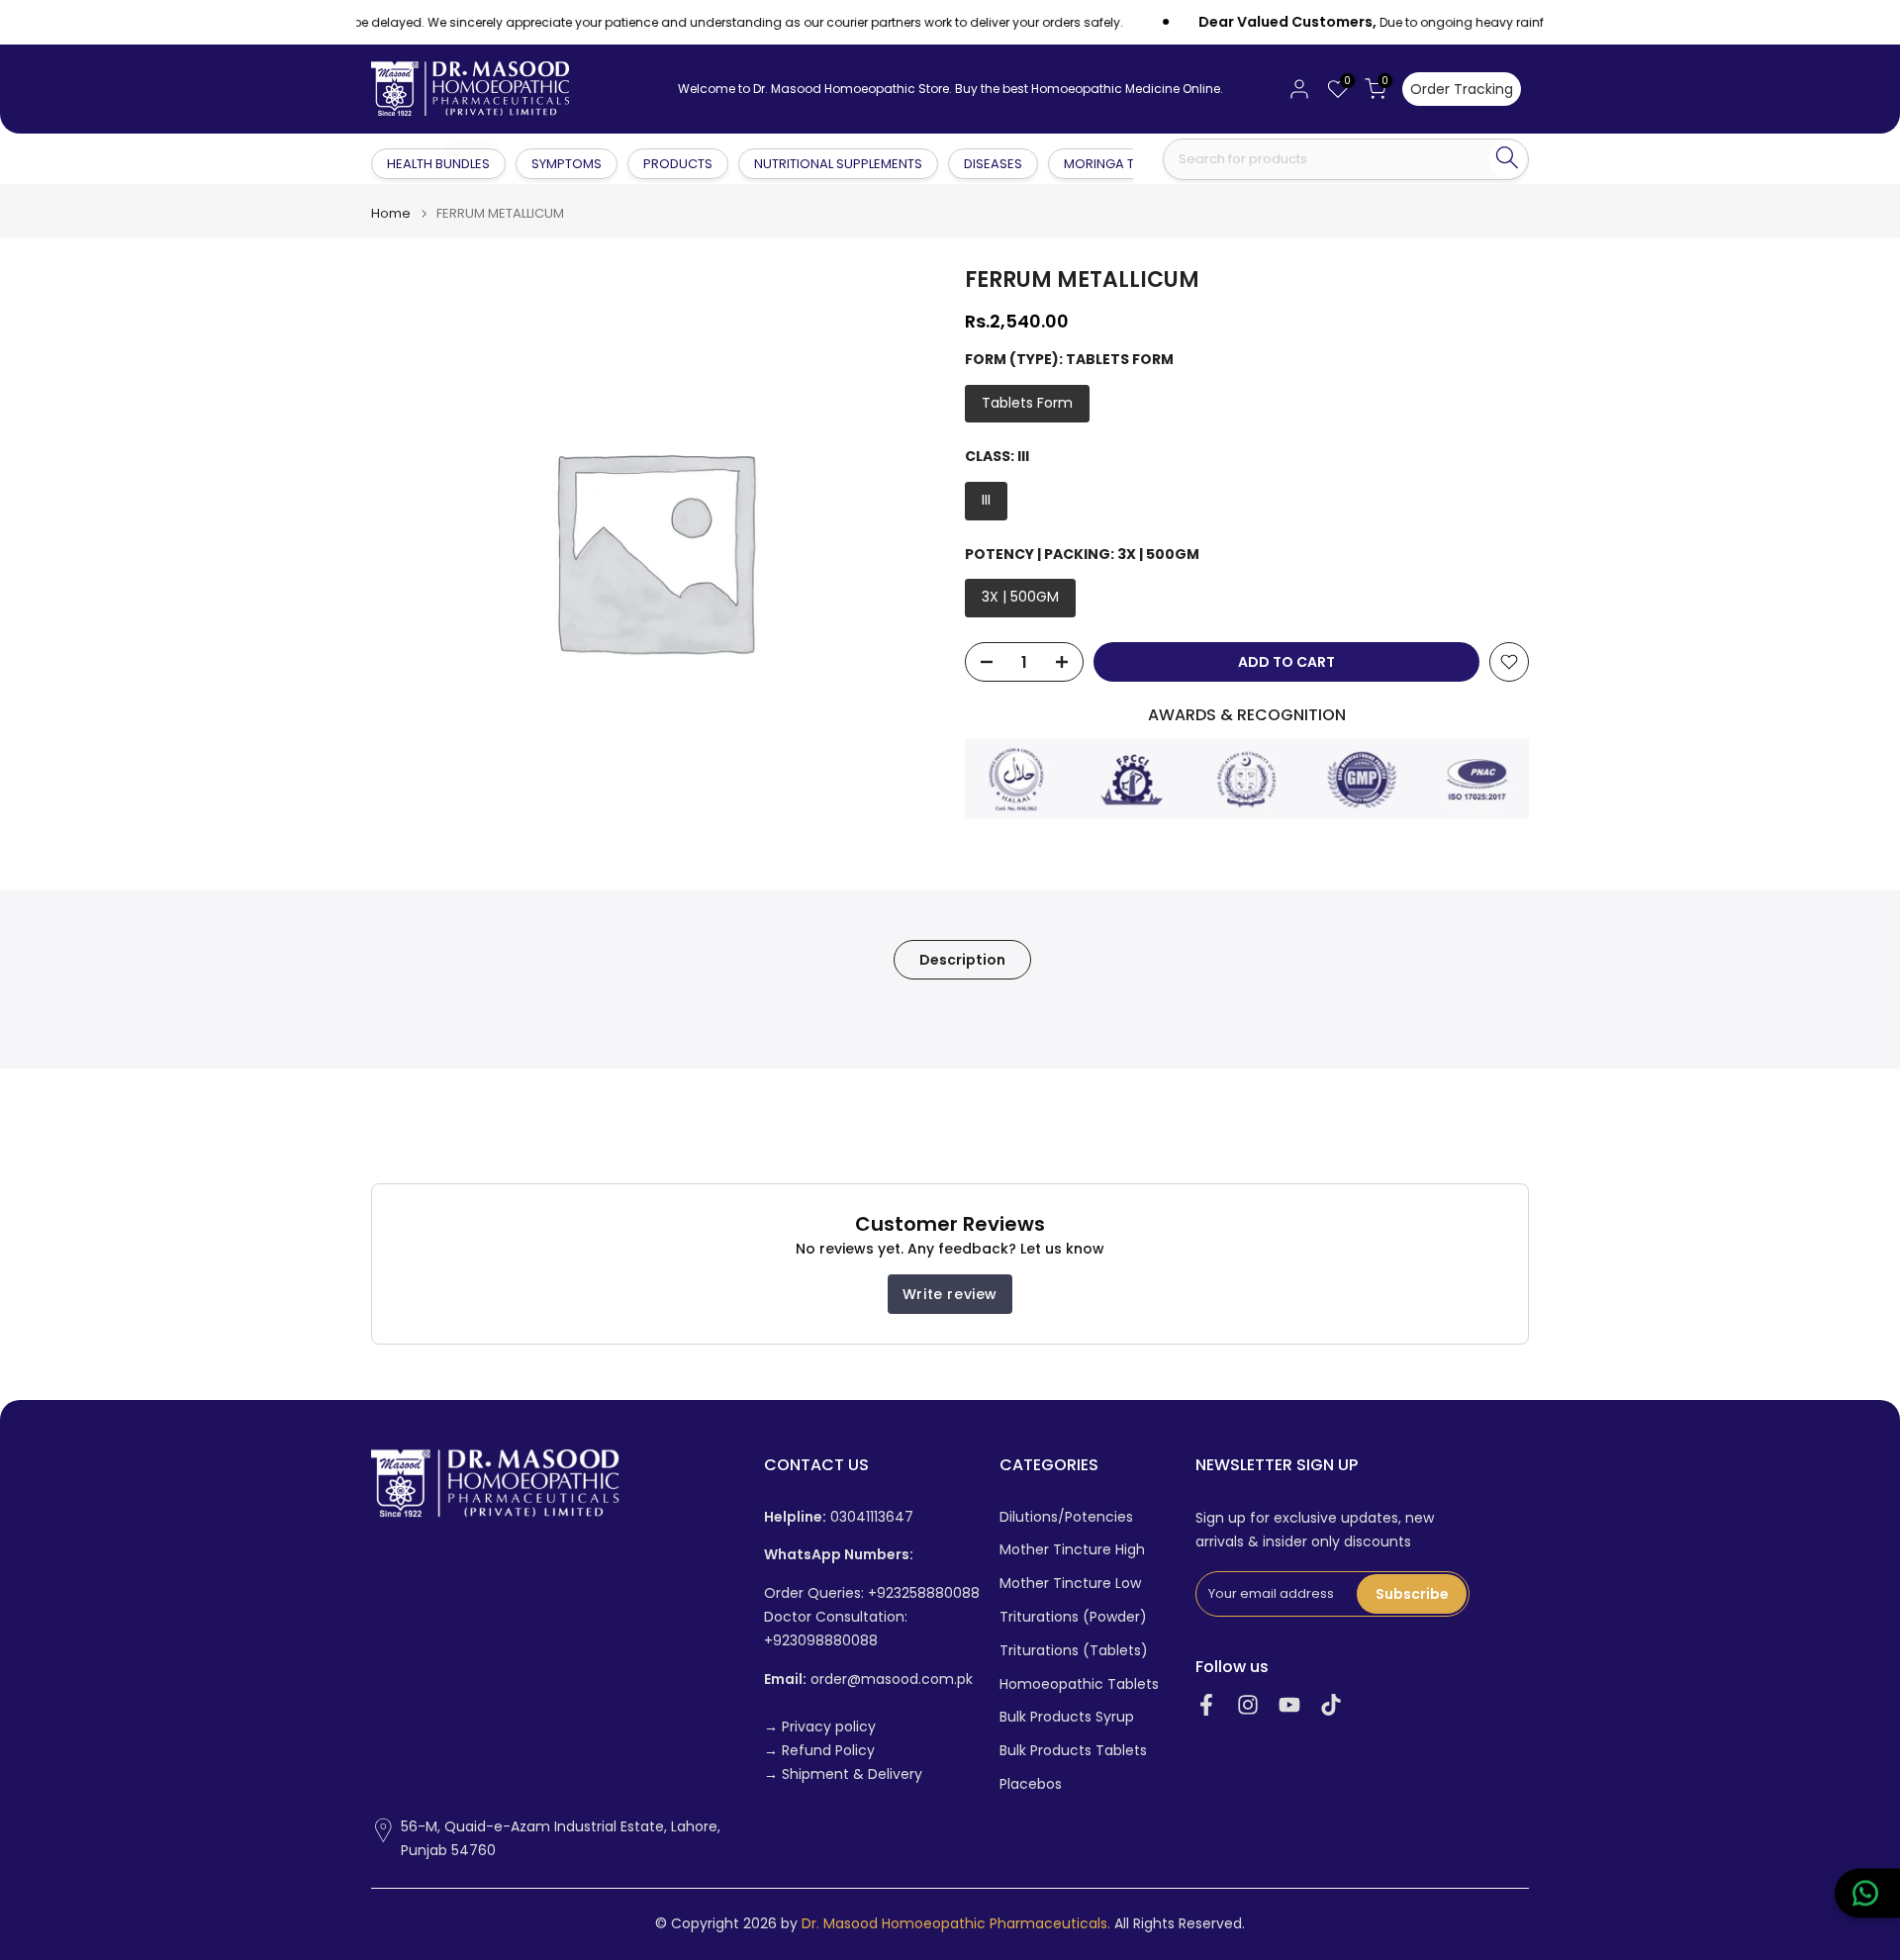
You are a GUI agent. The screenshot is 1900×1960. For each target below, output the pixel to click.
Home (391, 213)
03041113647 (839, 1517)
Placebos (1031, 1784)
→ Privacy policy (820, 1727)
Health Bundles (439, 163)
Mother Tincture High (1072, 1550)
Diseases (993, 164)
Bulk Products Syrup (1067, 1717)
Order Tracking (1462, 89)
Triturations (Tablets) (1074, 1651)
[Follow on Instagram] (1248, 1705)
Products (678, 164)
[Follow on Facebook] (1206, 1705)
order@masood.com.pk (868, 1680)
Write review (950, 1294)
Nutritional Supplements (838, 164)
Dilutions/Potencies (1066, 1517)
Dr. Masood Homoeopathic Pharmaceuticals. (956, 1924)
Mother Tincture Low (1070, 1584)
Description (962, 960)
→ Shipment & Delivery (843, 1774)
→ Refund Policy (819, 1751)
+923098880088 (821, 1641)
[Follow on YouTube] (1289, 1705)
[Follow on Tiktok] (1331, 1705)
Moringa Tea (1107, 164)
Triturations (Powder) (1073, 1617)
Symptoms (567, 164)
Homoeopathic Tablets (1079, 1684)
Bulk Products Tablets (1073, 1751)
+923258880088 (924, 1593)
